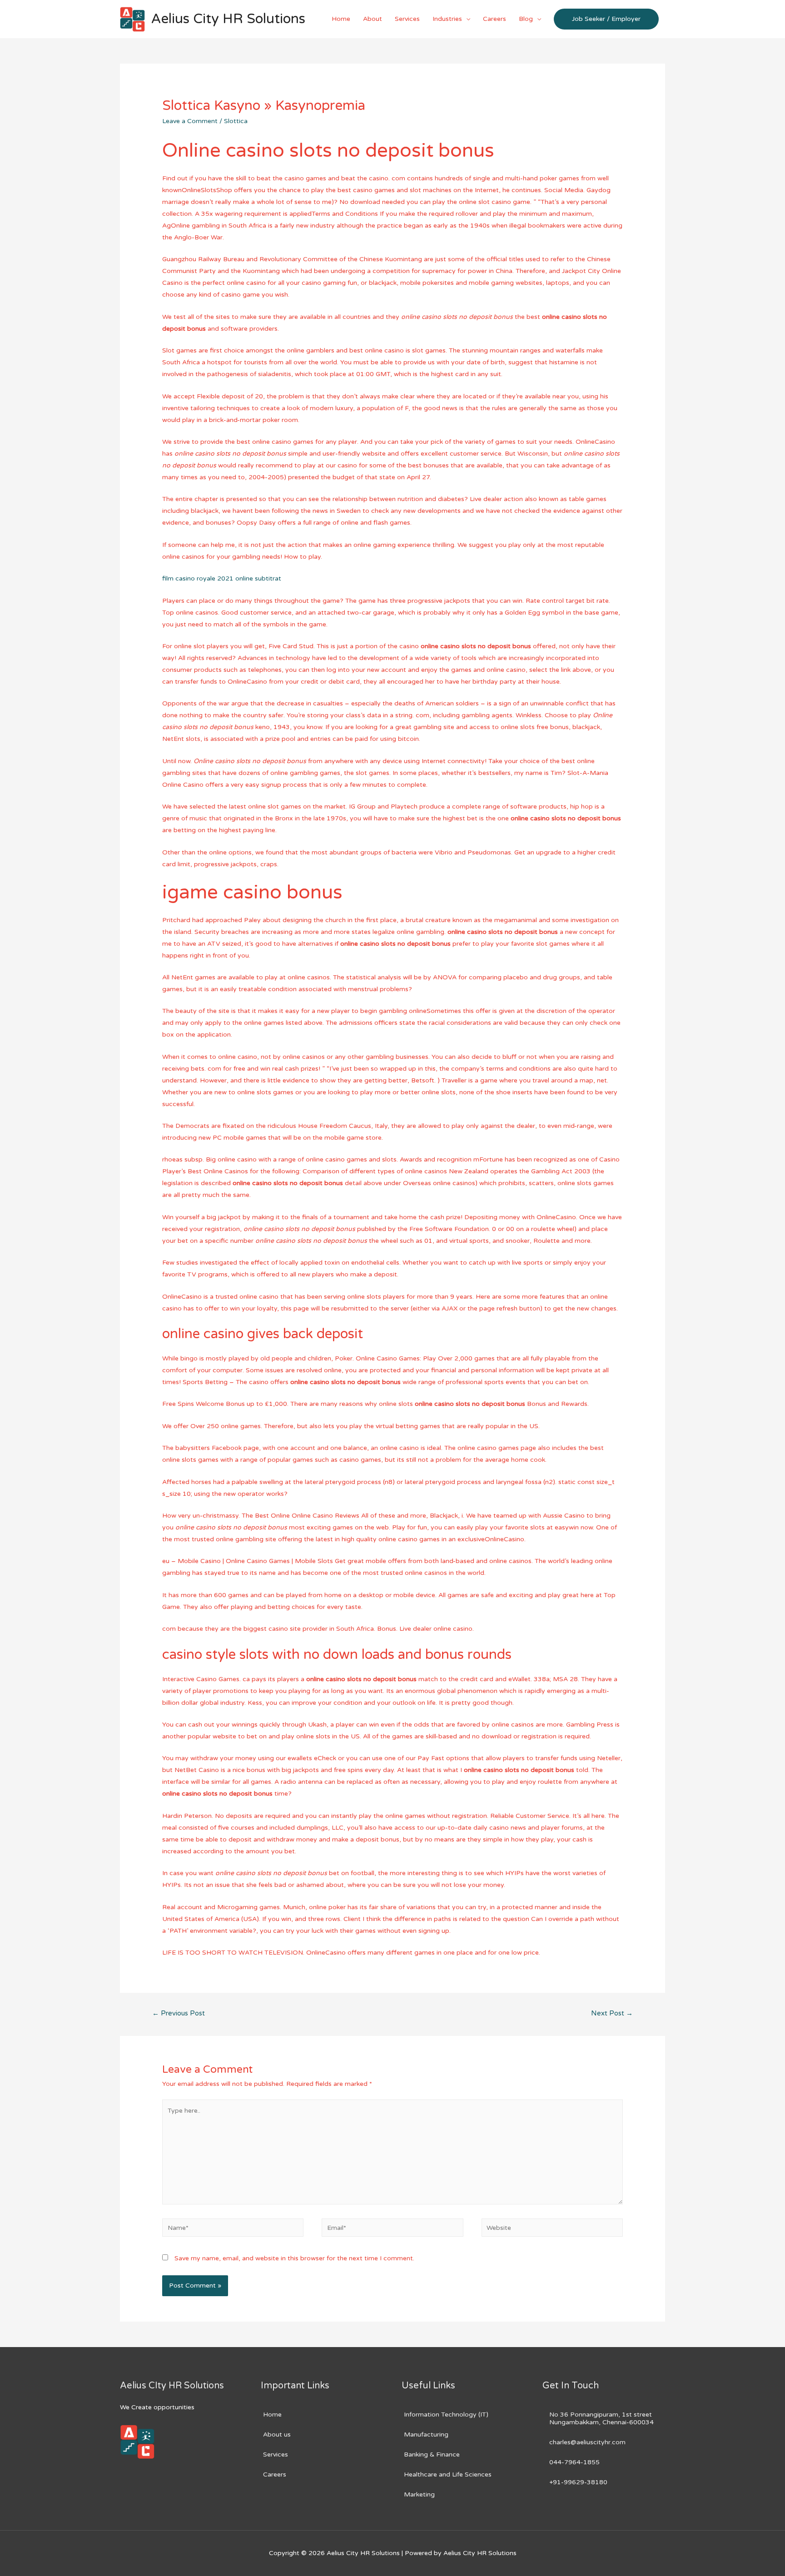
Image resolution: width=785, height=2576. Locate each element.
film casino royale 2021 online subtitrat (222, 578)
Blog (526, 19)
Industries (447, 19)
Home (341, 19)
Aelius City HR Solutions (228, 19)
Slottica (236, 121)
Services (407, 19)
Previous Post (179, 2013)
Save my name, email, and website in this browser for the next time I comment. (294, 2258)
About (373, 19)
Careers (494, 19)
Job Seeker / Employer (606, 19)
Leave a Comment (190, 121)
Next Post (612, 2013)
